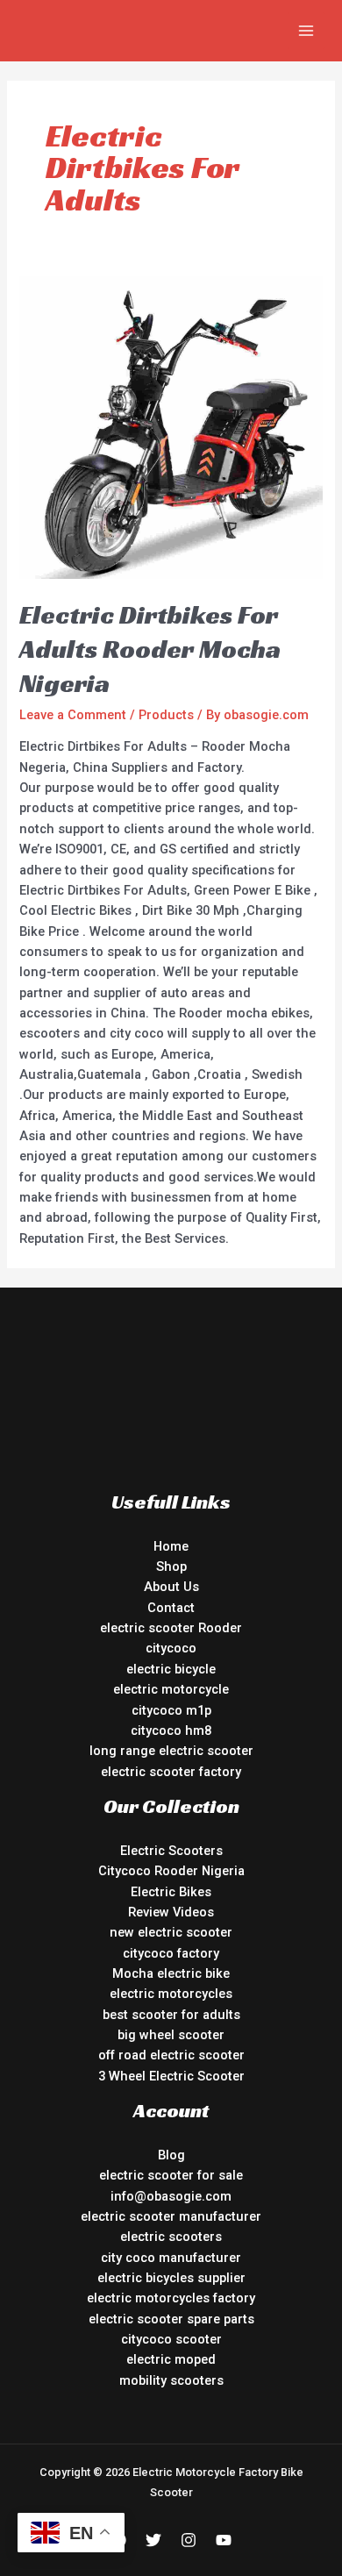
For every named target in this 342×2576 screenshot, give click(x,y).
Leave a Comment (73, 715)
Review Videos (171, 1912)
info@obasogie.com (171, 2196)
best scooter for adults (171, 2015)
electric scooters (171, 2237)
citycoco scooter (171, 2339)
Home (171, 1546)
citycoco (171, 1648)
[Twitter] (153, 2540)
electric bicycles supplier (171, 2278)
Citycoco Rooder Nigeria (171, 1871)
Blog (171, 2155)
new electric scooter (171, 1932)
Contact (171, 1608)
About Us (171, 1587)
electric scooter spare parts (171, 2319)
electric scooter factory (171, 1772)
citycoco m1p (171, 1710)
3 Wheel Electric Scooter (171, 2076)
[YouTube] (224, 2540)
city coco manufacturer (171, 2258)
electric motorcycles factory (171, 2298)
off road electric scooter (171, 2055)
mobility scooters (171, 2380)
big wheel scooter (171, 2035)
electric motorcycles (171, 1994)
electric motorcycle (171, 1689)
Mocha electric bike (171, 1973)
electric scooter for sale (171, 2175)
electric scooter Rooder (171, 1628)
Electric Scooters (171, 1851)
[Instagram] (189, 2540)
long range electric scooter (171, 1751)
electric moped (171, 2359)
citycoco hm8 (171, 1730)
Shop (171, 1566)
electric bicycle (171, 1669)
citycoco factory (171, 1953)
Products (166, 715)
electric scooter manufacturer (171, 2216)
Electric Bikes (171, 1892)
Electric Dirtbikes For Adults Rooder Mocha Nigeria (150, 649)
